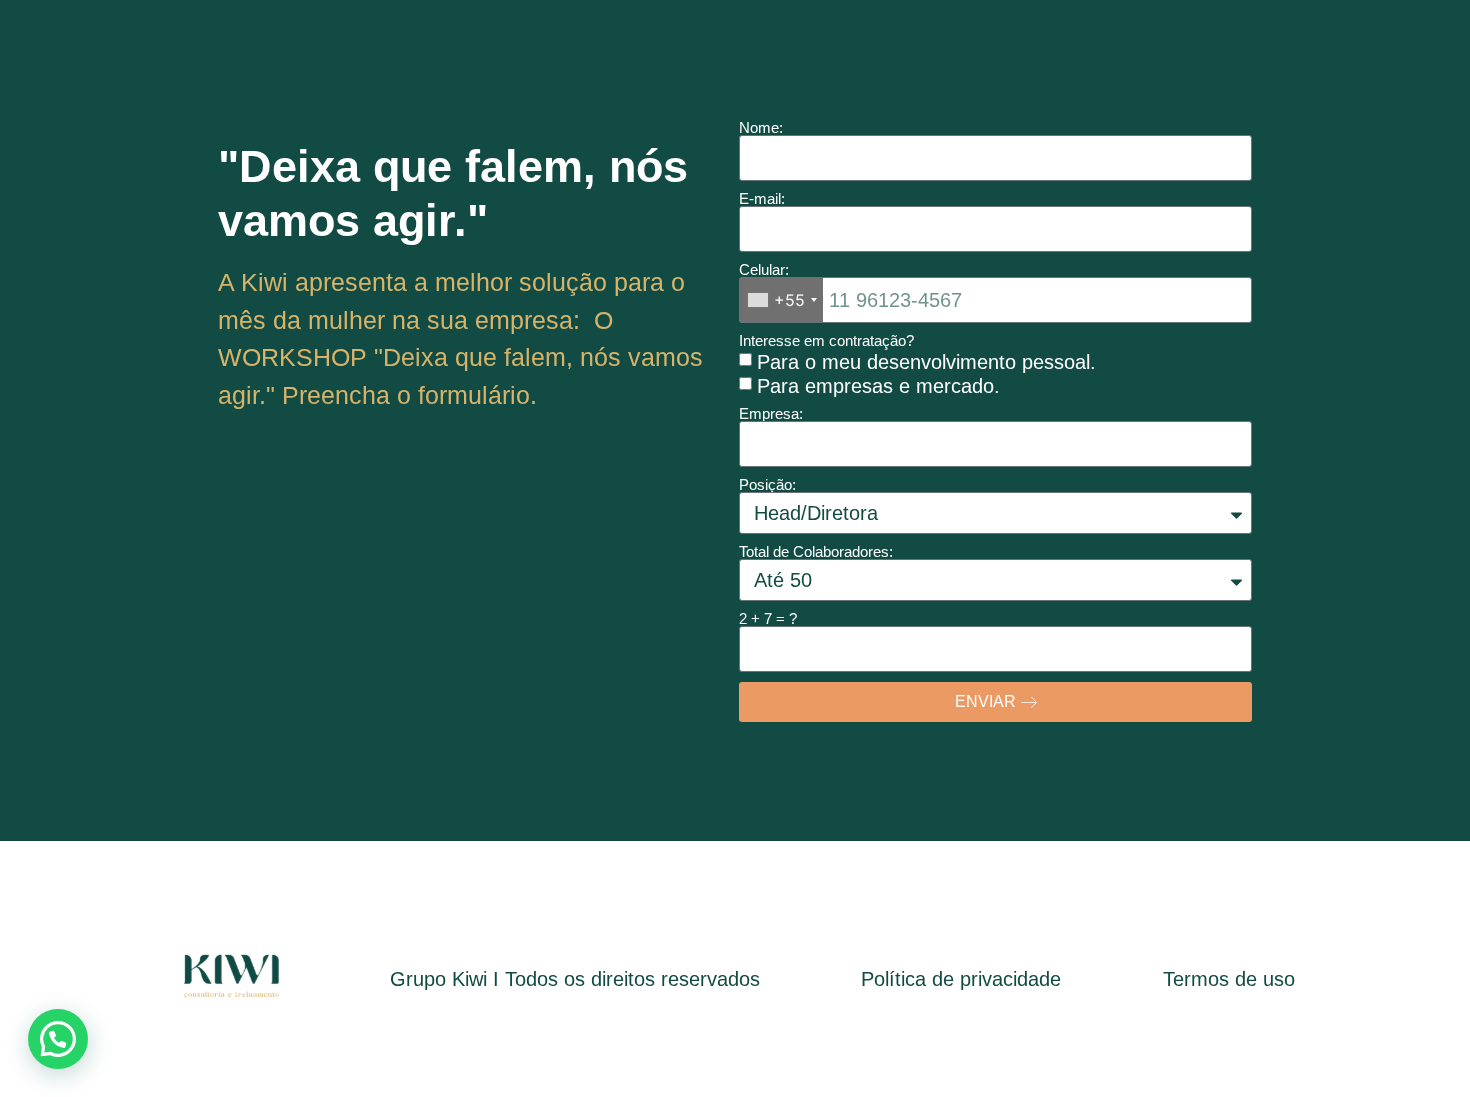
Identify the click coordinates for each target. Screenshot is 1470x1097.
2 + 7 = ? (768, 618)
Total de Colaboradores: (816, 551)
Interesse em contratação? (826, 340)
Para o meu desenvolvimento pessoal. (926, 361)
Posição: (767, 484)
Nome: (761, 127)
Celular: (764, 269)
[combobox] (781, 300)
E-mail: (762, 198)
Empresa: (771, 413)
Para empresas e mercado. (878, 385)
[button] (58, 1039)
